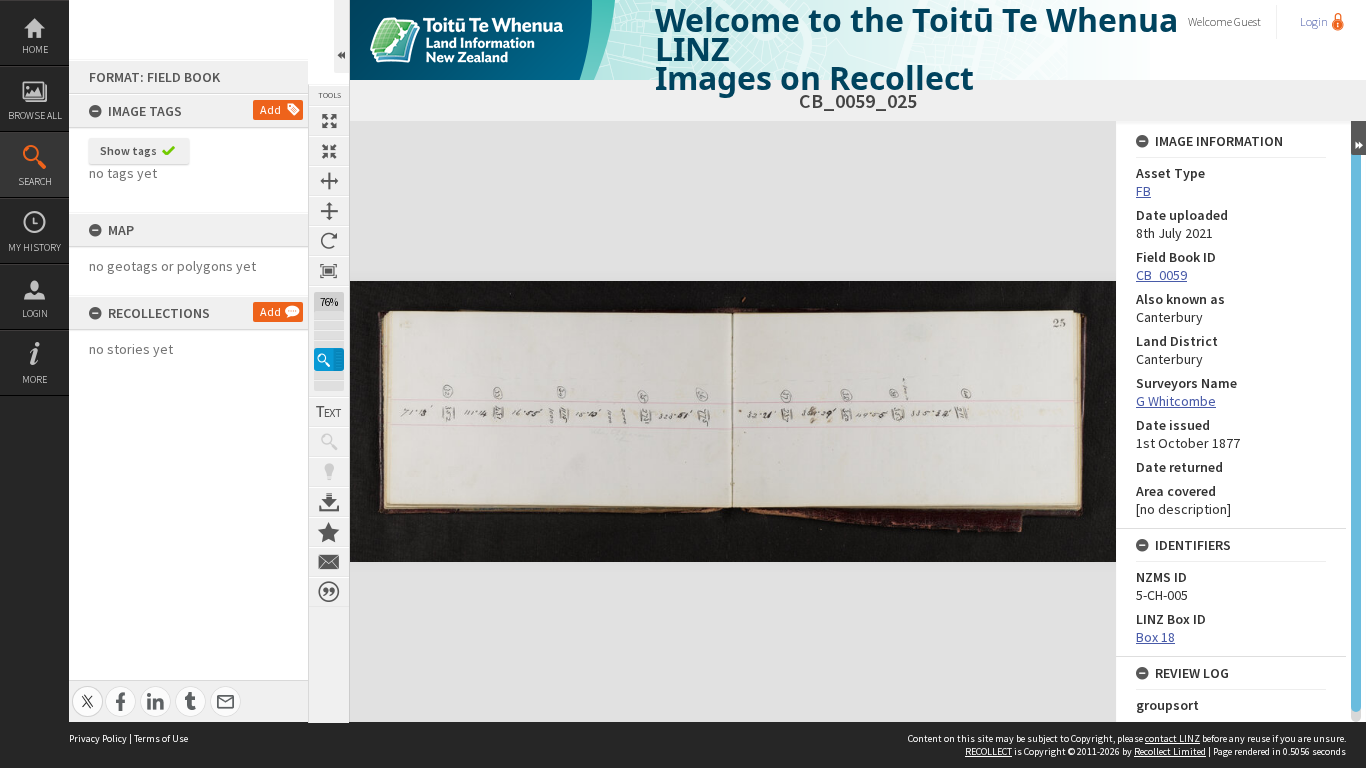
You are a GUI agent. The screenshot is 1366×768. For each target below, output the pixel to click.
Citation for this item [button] (329, 592)
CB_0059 (1161, 275)
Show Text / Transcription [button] (329, 412)
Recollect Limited (1170, 751)
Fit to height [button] (329, 211)
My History (34, 247)
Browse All (35, 115)
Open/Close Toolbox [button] (341, 36)
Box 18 (1155, 637)
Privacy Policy (98, 738)
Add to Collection (329, 532)
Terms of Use (161, 738)
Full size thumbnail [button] (329, 121)
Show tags (128, 150)
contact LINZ (1172, 738)
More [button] (34, 379)
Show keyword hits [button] (329, 442)
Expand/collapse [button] (1358, 138)
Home (35, 49)
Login (35, 313)
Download (329, 502)
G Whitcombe (1176, 401)
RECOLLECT (988, 751)
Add (270, 109)
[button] (329, 359)
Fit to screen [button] (329, 151)
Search (35, 181)
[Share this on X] (87, 690)
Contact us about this (329, 562)
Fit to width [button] (329, 181)
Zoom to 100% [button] (329, 271)
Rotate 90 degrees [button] (329, 241)
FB (1143, 191)
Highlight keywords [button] (329, 472)
